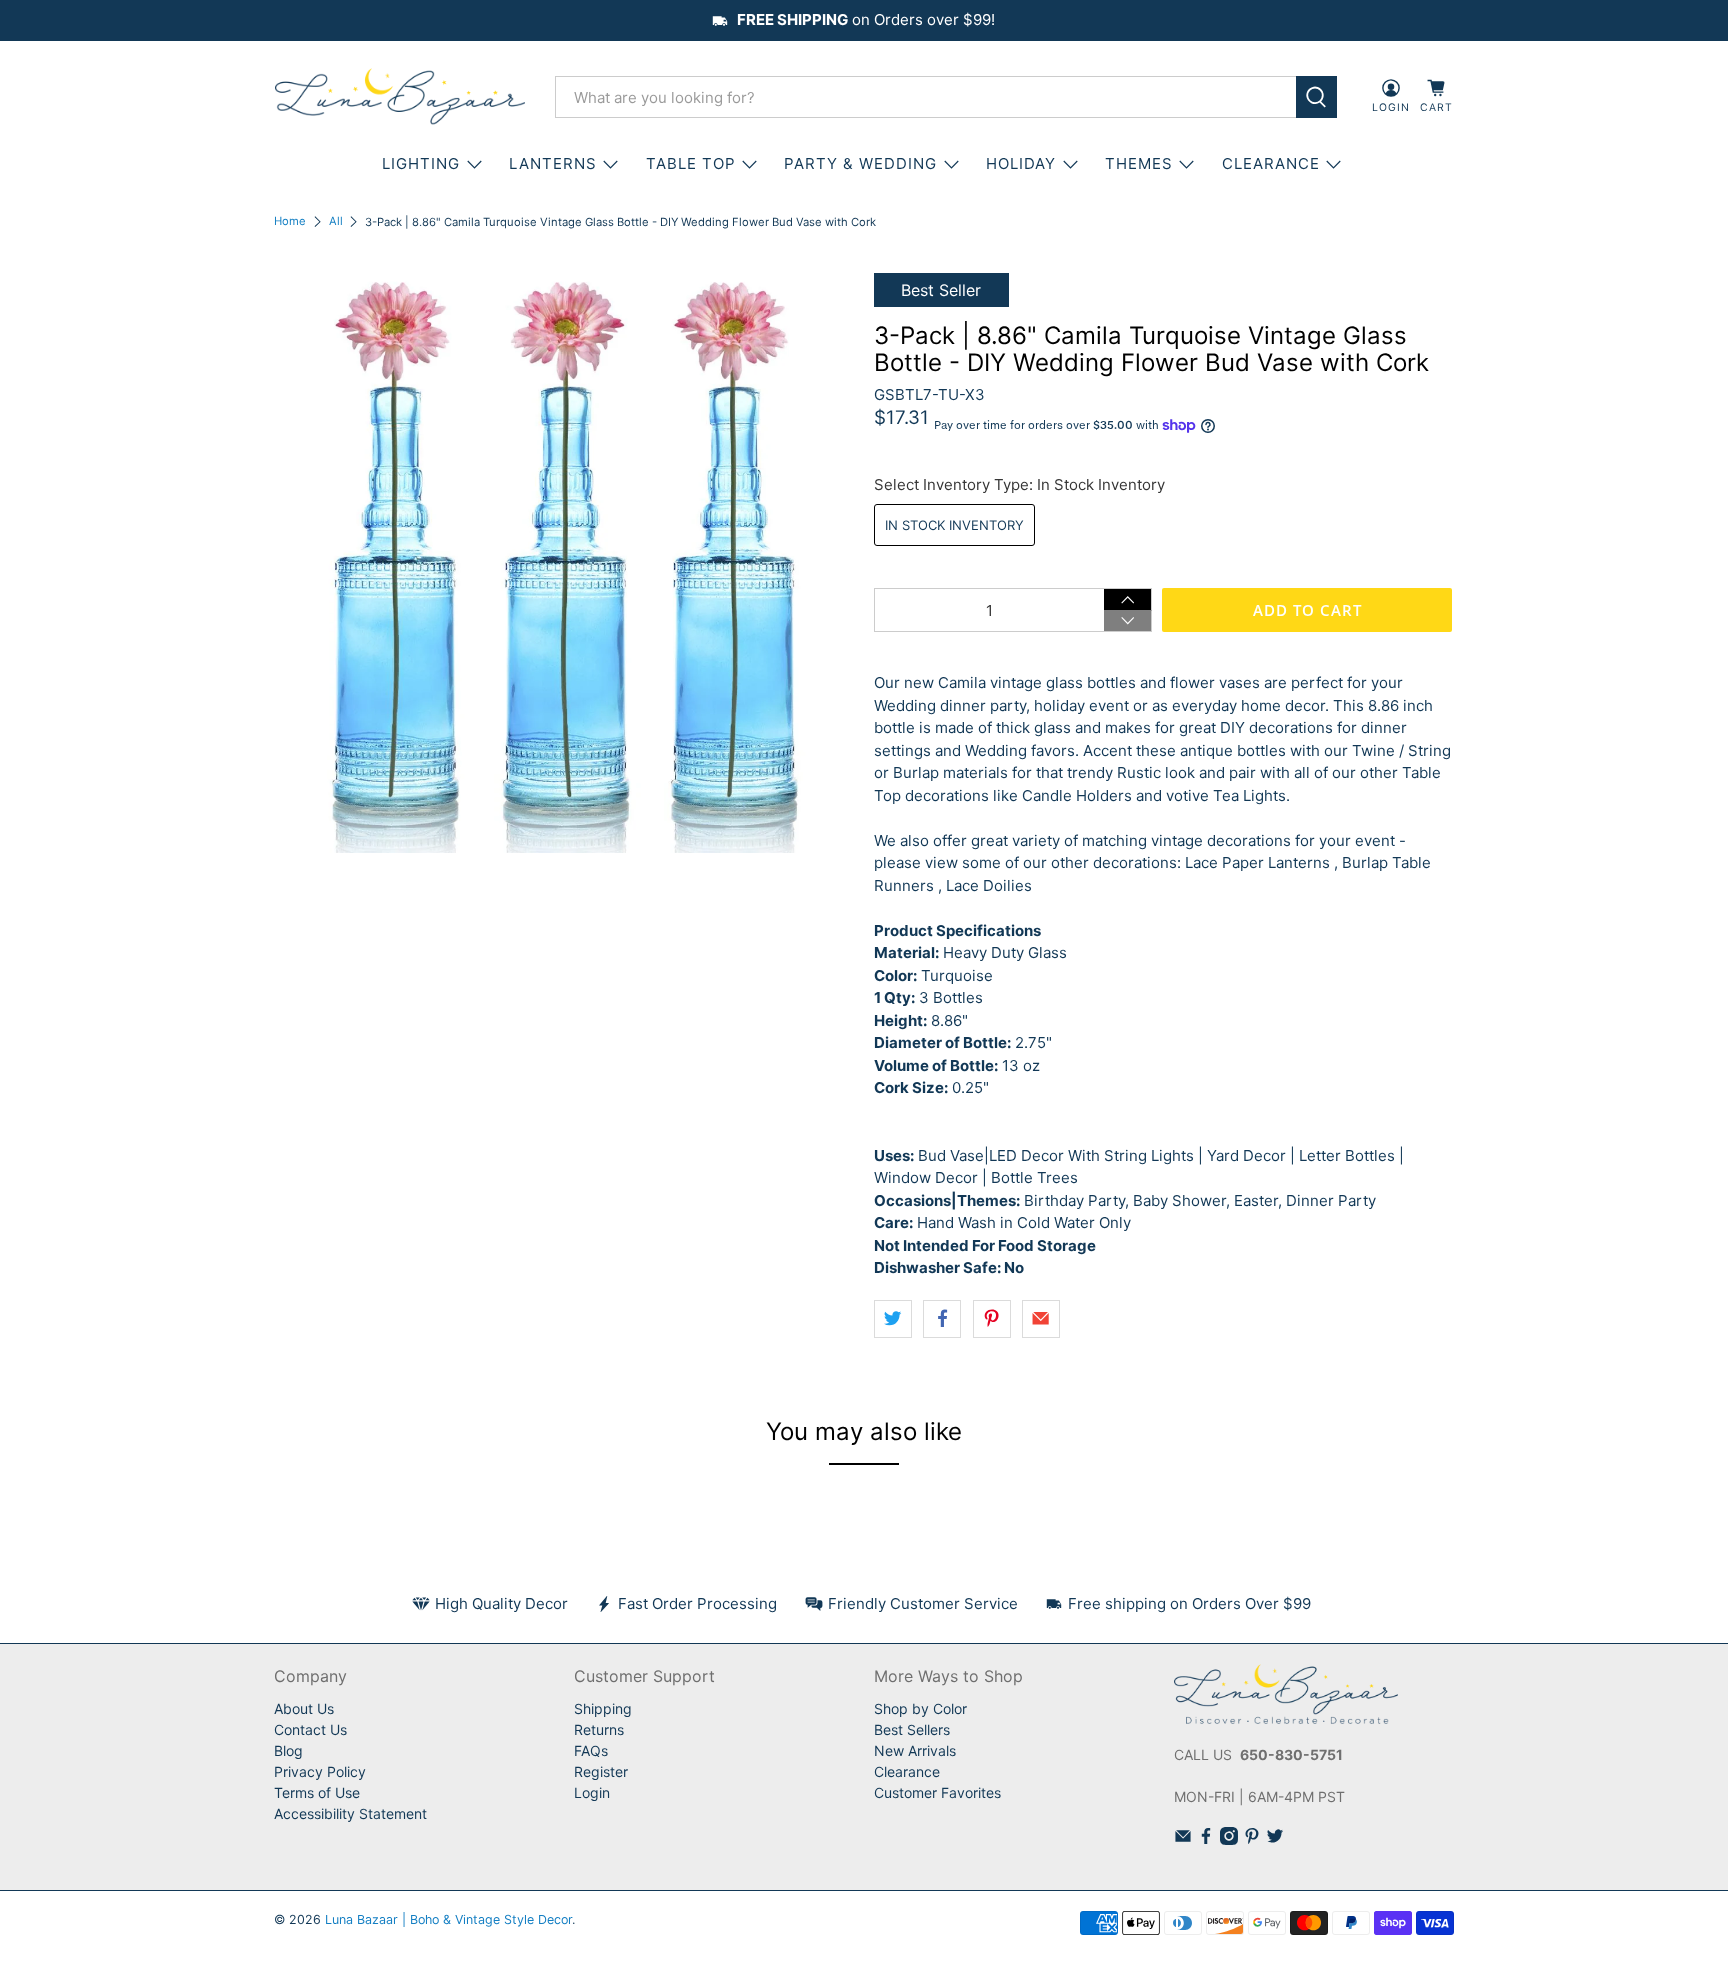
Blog (288, 1750)
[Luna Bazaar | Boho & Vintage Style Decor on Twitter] (1275, 1839)
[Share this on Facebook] (942, 1319)
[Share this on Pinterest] (992, 1319)
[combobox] (925, 97)
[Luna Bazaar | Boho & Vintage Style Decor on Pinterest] (1252, 1839)
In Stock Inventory (954, 525)
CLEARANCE (1271, 163)
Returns (599, 1729)
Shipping (603, 1708)
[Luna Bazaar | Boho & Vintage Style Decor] (400, 97)
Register (601, 1771)
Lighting (421, 163)
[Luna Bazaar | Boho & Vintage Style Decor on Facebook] (1206, 1839)
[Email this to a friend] (1041, 1319)
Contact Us (310, 1729)
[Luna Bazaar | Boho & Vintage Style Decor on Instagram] (1229, 1839)
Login (592, 1792)
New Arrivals (915, 1750)
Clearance (907, 1771)
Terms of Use (317, 1792)
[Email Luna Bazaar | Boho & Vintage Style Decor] (1183, 1839)
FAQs (591, 1750)
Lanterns (553, 163)
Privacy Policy (320, 1771)
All (336, 221)
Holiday (1021, 163)
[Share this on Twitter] (893, 1319)
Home (290, 221)
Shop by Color (920, 1708)
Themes (1139, 163)
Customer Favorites (937, 1792)
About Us (304, 1708)
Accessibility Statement (350, 1813)
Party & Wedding (860, 163)
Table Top (691, 163)
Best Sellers (912, 1729)
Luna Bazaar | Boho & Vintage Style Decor (448, 1919)
